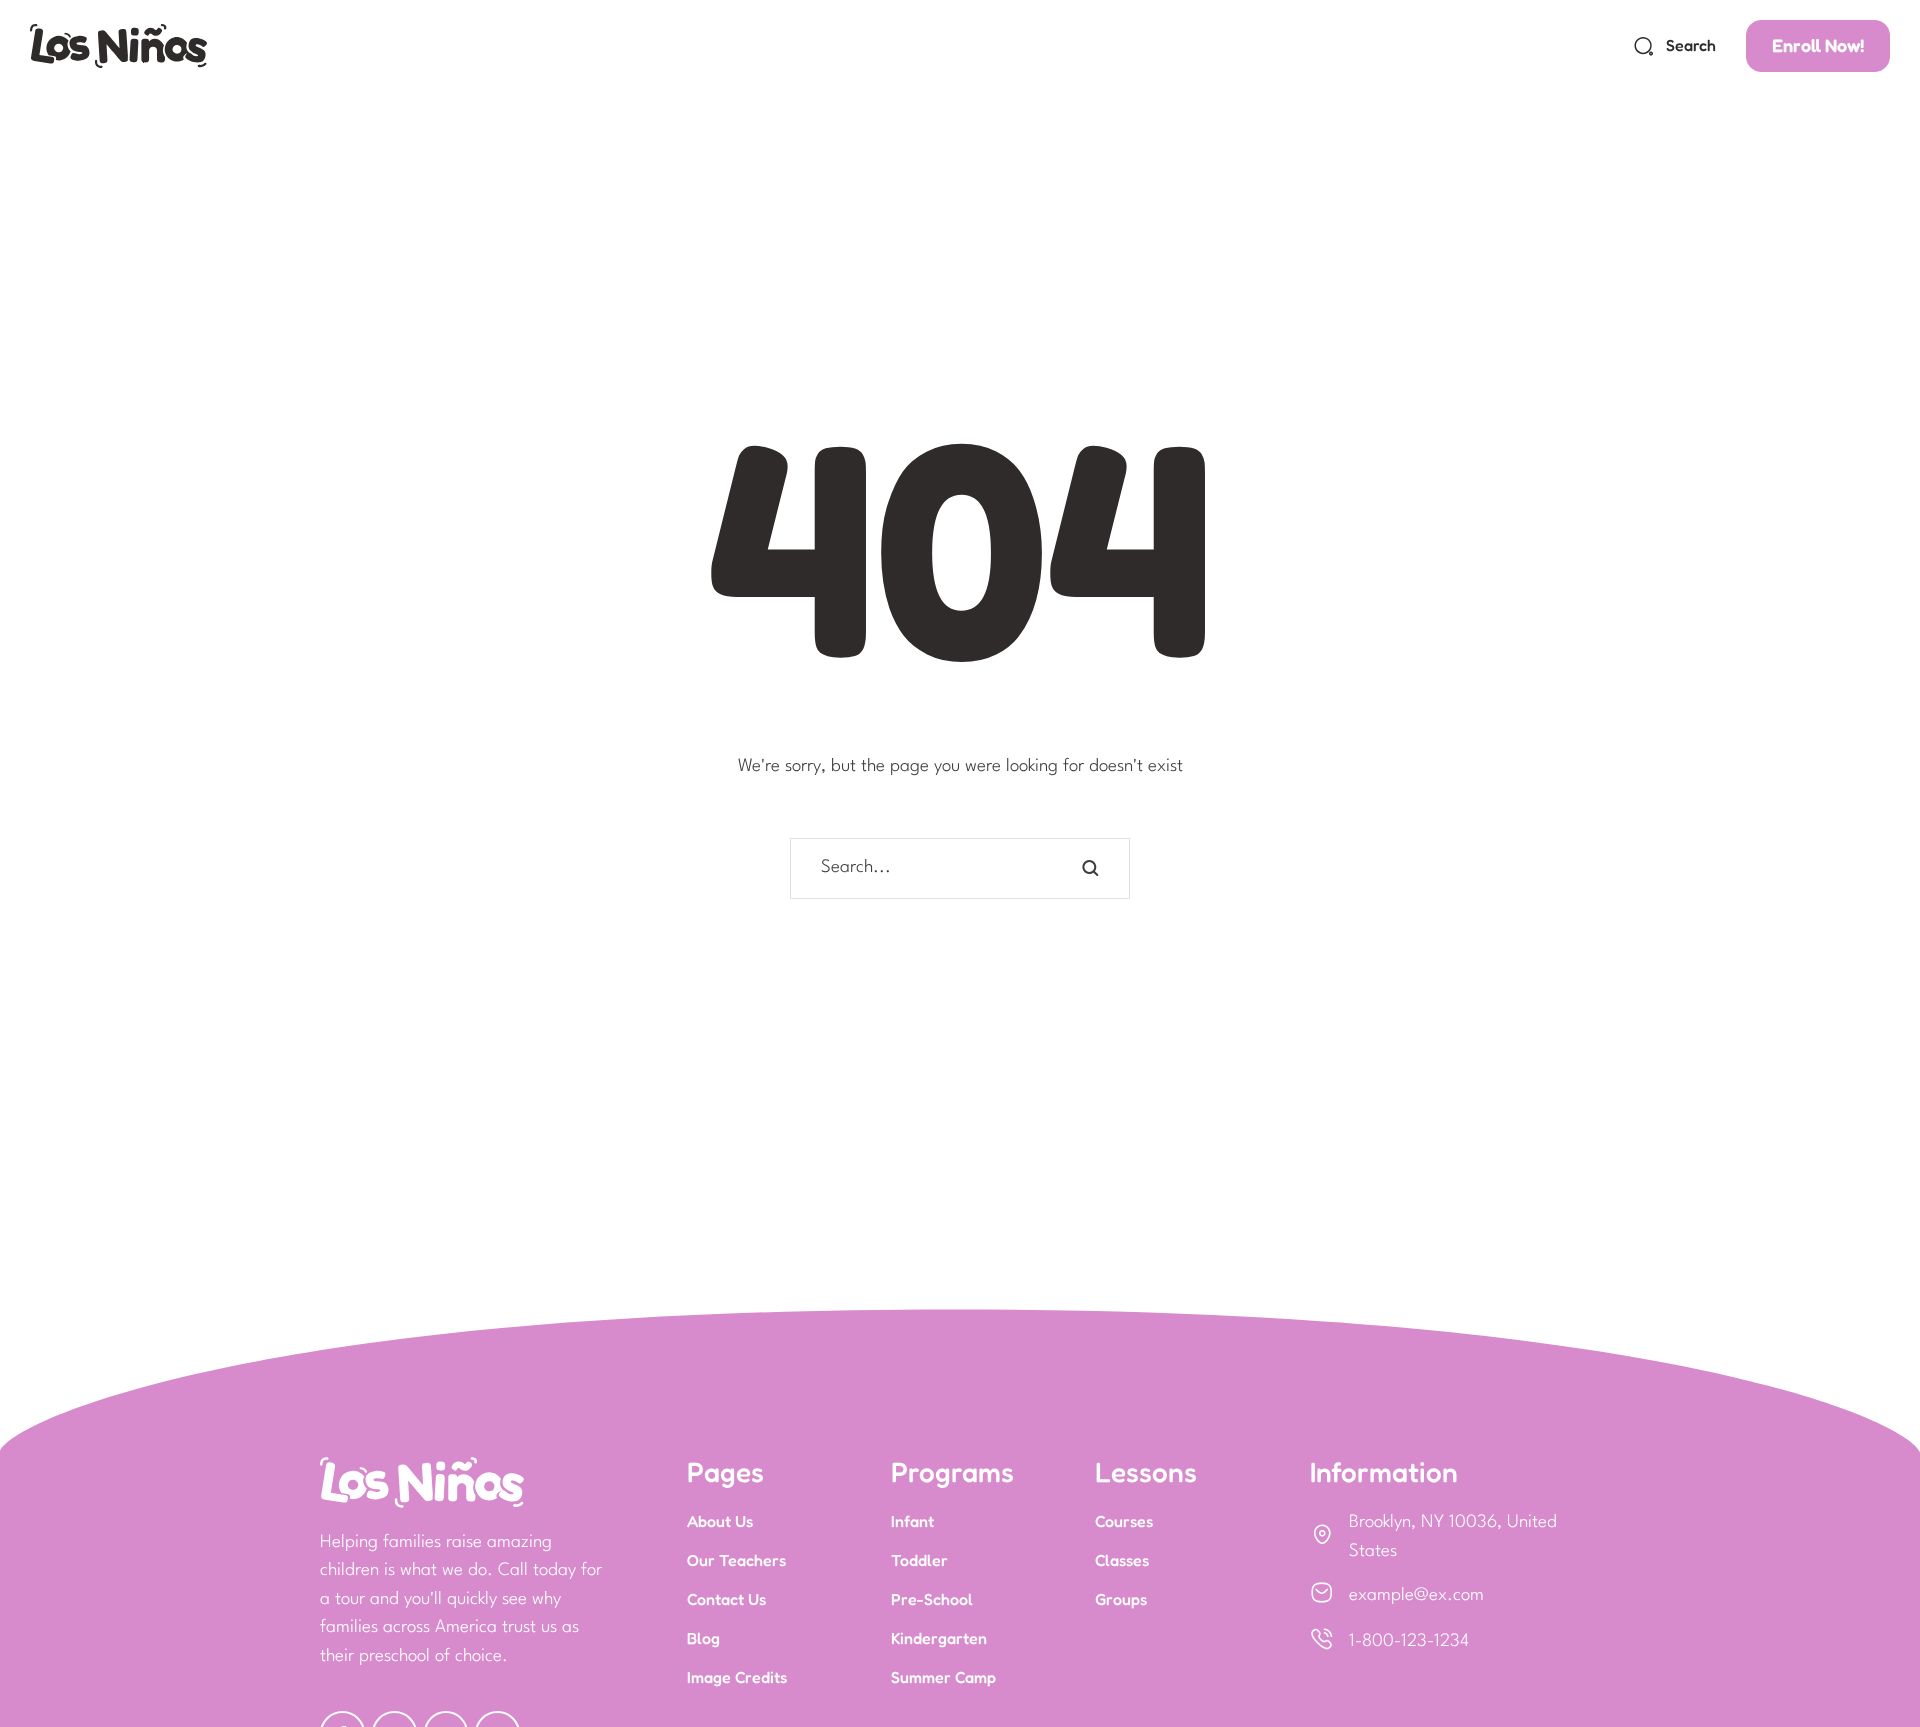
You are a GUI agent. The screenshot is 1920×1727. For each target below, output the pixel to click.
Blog (703, 1638)
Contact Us (726, 1599)
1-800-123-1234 (1409, 1641)
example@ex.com (1416, 1595)
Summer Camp (943, 1677)
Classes (1122, 1560)
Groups (1121, 1599)
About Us (720, 1521)
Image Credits (737, 1677)
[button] (1674, 46)
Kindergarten (939, 1638)
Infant (912, 1521)
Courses (1124, 1521)
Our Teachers (736, 1560)
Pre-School (932, 1599)
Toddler (919, 1560)
